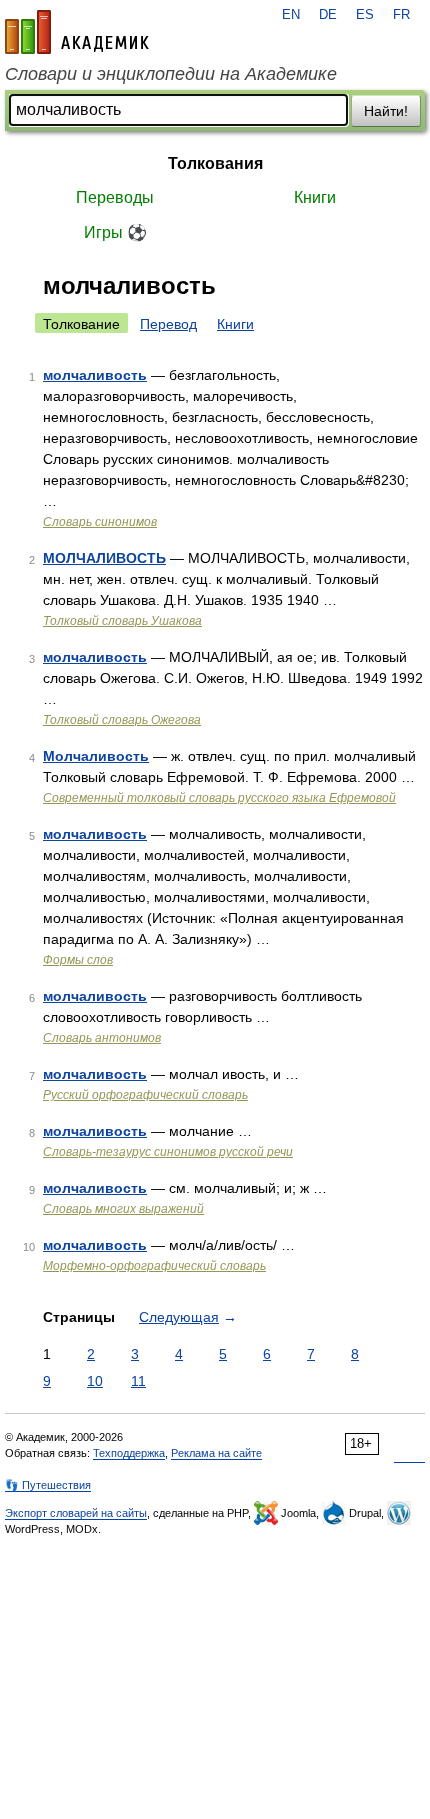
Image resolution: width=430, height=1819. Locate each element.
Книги (315, 197)
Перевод (168, 324)
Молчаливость (96, 756)
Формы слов (78, 960)
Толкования (215, 163)
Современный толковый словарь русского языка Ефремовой (219, 798)
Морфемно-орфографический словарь (154, 1266)
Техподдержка (129, 1453)
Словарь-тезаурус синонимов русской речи (168, 1152)
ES (365, 15)
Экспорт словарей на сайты (76, 1513)
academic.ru (77, 32)
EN (291, 15)
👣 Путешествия (48, 1485)
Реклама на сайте (216, 1453)
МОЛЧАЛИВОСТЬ (104, 558)
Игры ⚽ (115, 232)
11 (138, 1381)
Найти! (386, 111)
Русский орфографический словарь (145, 1095)
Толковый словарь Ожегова (122, 720)
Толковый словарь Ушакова (122, 621)
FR (401, 15)
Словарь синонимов (100, 522)
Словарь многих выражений (123, 1209)
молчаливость (95, 375)
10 (95, 1381)
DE (328, 15)
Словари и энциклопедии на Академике (171, 74)
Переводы (115, 197)
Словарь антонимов (102, 1038)
